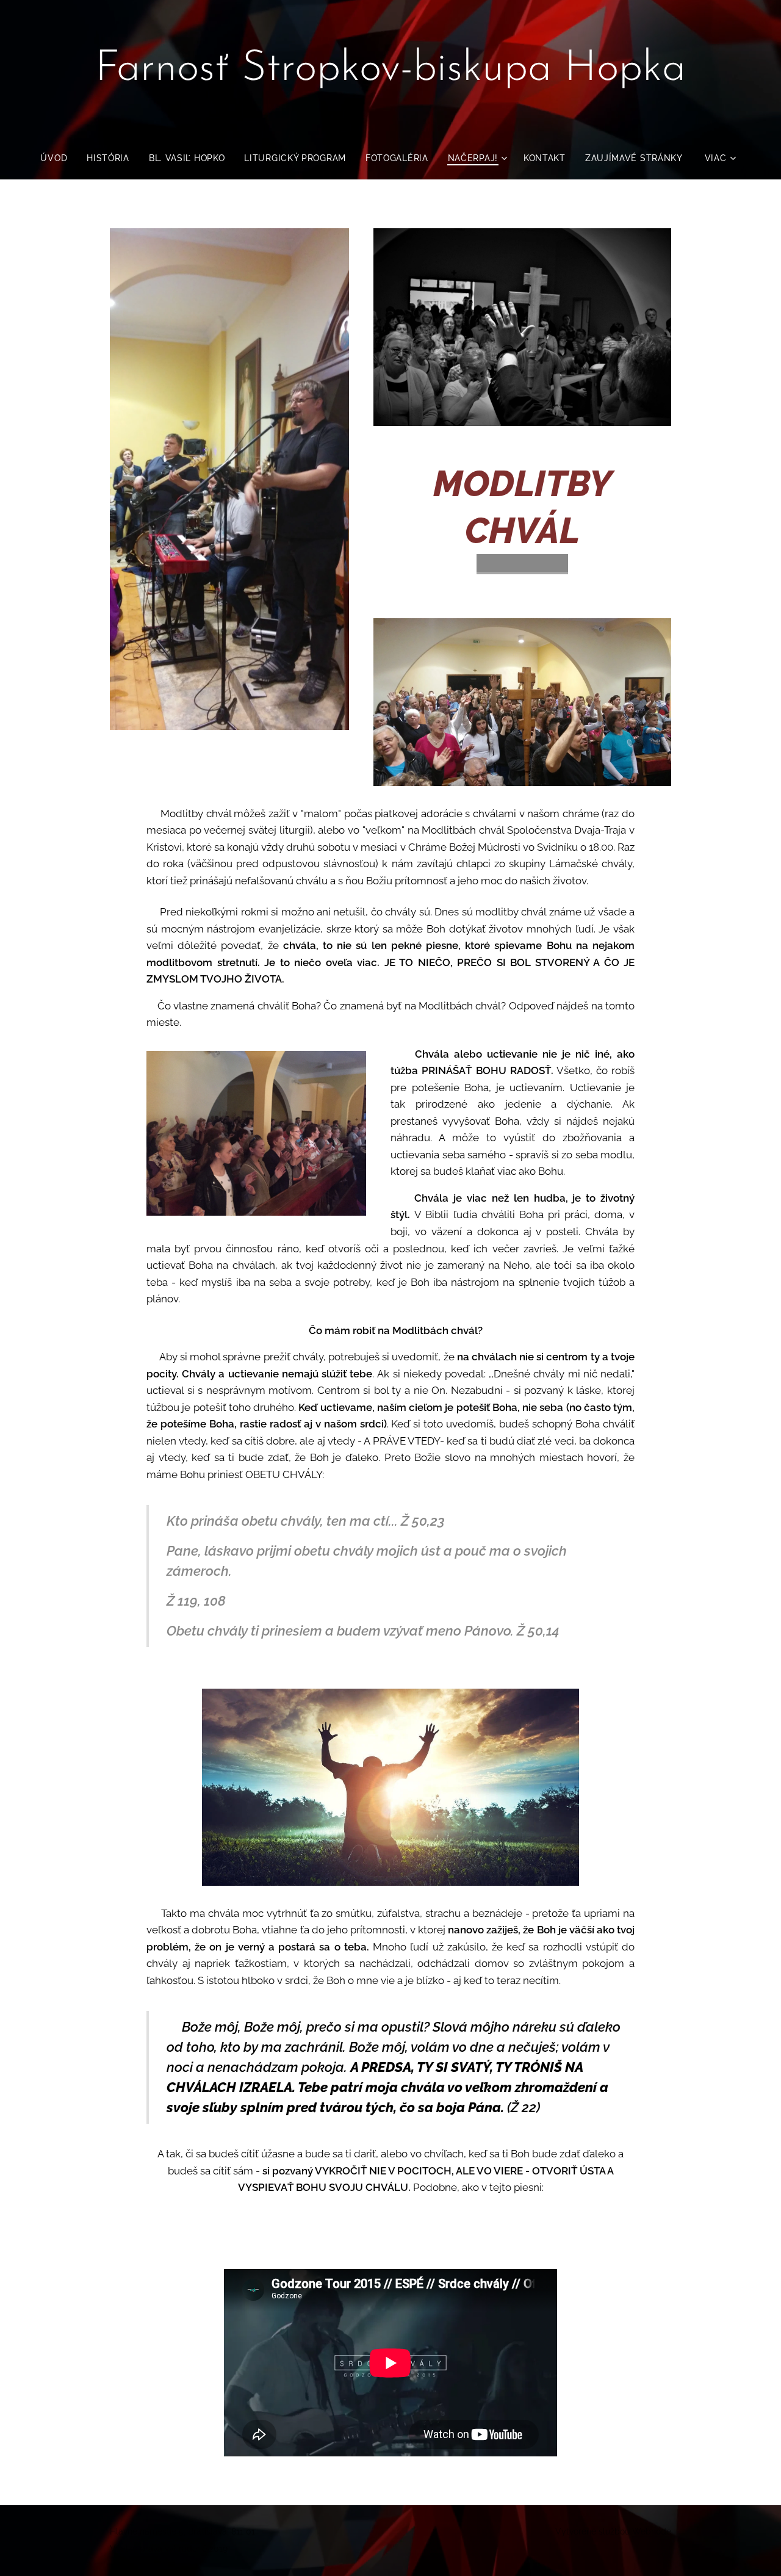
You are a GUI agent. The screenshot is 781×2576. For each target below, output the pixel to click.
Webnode (652, 2531)
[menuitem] (59, 158)
